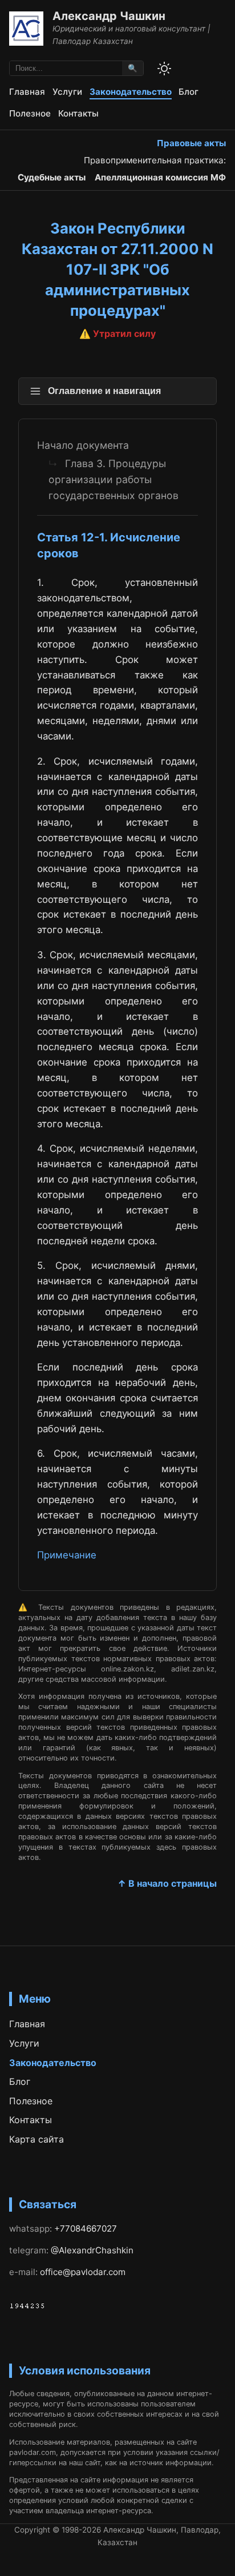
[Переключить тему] (164, 69)
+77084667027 (86, 2229)
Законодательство (131, 92)
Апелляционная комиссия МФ (160, 177)
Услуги (67, 92)
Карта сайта (37, 2139)
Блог (189, 92)
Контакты (78, 113)
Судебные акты (52, 177)
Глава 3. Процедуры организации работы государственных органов (114, 479)
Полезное (30, 113)
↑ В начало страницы (167, 1883)
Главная (27, 92)
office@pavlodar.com (83, 2272)
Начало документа (83, 445)
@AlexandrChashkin (92, 2250)
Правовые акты (191, 143)
